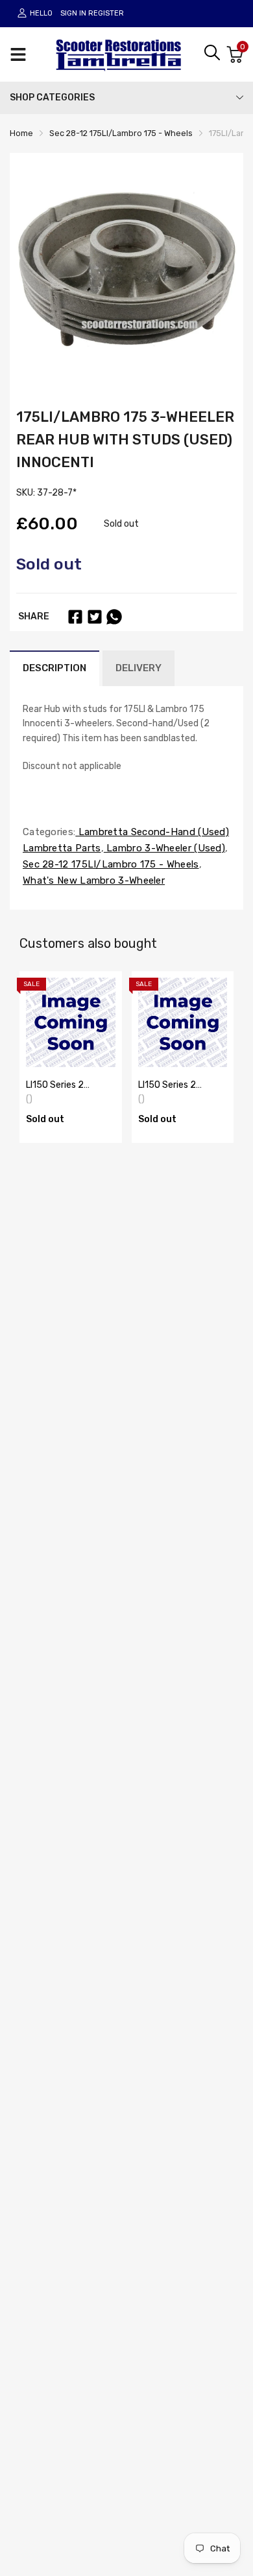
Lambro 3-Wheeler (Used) (164, 848)
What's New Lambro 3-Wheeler (94, 880)
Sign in (73, 13)
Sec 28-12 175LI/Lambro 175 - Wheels (111, 864)
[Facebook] (75, 617)
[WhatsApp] (114, 617)
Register (106, 13)
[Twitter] (95, 617)
